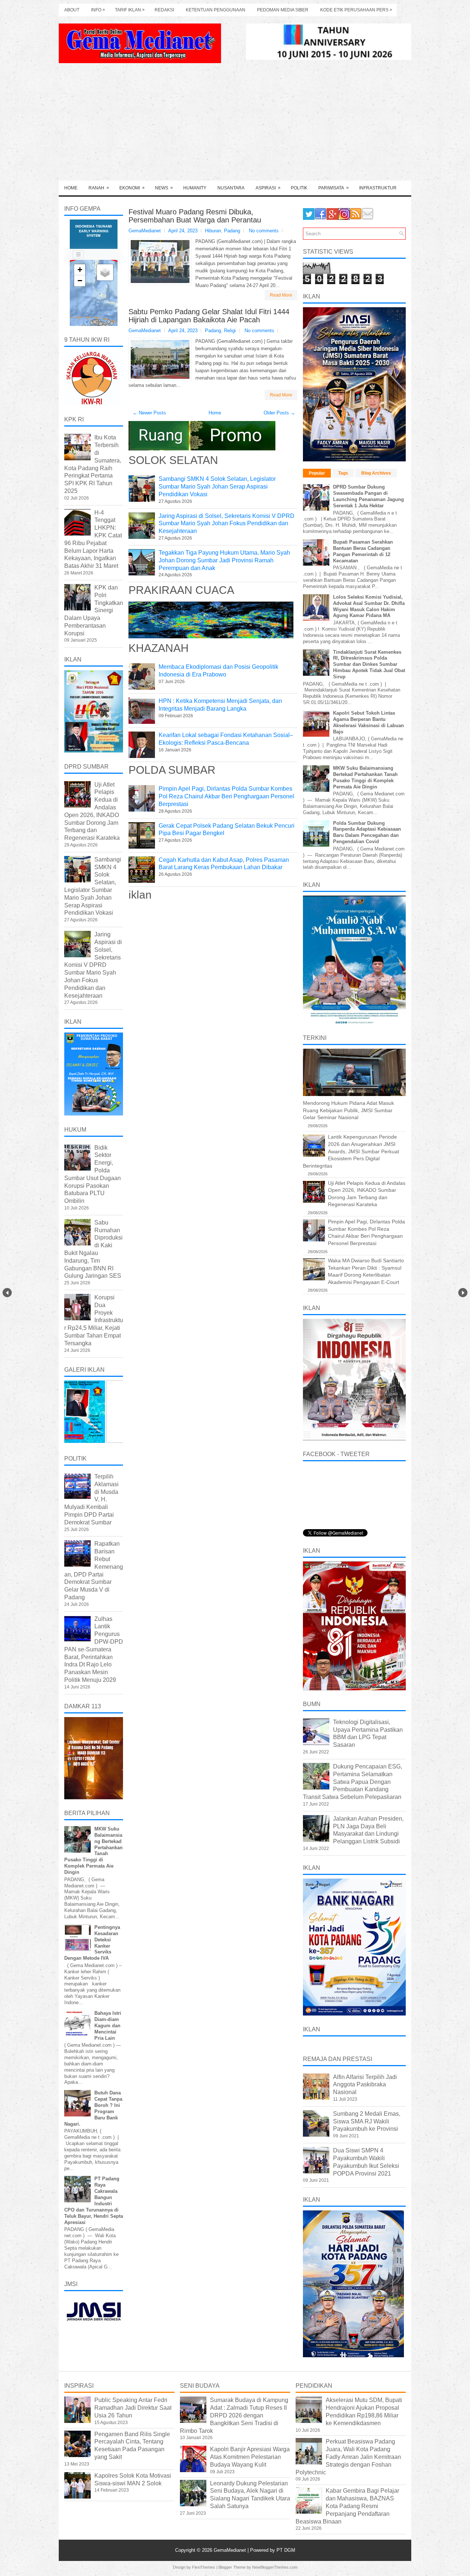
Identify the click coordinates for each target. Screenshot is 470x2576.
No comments (264, 231)
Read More (281, 295)
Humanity (195, 188)
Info (98, 10)
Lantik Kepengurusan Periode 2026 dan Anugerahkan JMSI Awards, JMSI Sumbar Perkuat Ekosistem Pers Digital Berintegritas (351, 1151)
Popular (317, 473)
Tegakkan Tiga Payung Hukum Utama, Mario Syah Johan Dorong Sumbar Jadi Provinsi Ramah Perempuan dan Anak (224, 560)
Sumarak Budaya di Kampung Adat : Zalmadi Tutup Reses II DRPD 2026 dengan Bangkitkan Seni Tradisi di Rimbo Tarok (234, 2415)
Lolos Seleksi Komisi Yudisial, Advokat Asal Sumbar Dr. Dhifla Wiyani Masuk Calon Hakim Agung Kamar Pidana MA (369, 606)
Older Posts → (279, 413)
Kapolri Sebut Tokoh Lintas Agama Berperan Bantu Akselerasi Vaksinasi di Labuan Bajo (368, 722)
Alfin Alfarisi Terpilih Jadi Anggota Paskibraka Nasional (365, 2085)
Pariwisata (334, 188)
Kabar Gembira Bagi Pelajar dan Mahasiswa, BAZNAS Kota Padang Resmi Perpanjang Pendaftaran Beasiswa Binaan (347, 2506)
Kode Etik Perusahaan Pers (356, 10)
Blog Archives (376, 473)
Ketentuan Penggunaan (216, 10)
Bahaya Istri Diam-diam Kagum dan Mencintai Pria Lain (108, 2026)
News (164, 188)
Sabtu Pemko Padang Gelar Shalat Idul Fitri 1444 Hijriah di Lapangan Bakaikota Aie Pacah (209, 316)
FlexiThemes (204, 2567)
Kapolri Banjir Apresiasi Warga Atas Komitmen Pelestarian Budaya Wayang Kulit (250, 2457)
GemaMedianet (231, 2550)
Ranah (99, 188)
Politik (299, 188)
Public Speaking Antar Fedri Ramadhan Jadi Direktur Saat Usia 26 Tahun (133, 2408)
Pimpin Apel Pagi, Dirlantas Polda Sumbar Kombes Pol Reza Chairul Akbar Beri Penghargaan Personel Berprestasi (226, 796)
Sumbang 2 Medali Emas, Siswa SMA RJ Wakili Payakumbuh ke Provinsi (367, 2121)
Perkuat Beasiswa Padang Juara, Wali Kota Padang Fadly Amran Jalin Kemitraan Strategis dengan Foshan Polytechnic (348, 2457)
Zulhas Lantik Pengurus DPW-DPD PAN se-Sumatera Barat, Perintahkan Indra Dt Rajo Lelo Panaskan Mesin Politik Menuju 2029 (94, 1649)
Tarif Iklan (130, 10)
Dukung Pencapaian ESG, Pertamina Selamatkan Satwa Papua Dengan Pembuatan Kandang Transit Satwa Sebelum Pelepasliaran (352, 1782)
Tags (343, 473)
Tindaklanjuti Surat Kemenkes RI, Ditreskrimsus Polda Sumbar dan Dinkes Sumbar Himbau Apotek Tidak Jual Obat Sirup (369, 665)
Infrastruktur (378, 188)
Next (463, 1293)
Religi (230, 331)
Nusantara (231, 188)
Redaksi (164, 10)
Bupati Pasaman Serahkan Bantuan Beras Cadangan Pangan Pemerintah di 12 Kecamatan (363, 551)
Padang (232, 231)
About (72, 10)
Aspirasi (268, 188)
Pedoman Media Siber (283, 10)
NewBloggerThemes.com (275, 2567)
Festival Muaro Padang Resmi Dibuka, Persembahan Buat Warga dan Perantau (195, 216)
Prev (7, 1293)
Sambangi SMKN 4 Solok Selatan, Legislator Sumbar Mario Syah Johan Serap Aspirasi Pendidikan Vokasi (217, 487)
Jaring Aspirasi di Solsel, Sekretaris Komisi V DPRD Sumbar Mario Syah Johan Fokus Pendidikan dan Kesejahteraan (227, 524)
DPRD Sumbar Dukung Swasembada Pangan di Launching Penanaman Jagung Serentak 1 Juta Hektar (368, 496)
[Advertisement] (235, 126)
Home (71, 188)
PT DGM (286, 2550)
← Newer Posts (149, 413)
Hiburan (213, 231)
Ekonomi (132, 188)
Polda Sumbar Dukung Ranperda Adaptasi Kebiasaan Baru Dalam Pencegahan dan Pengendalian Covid (367, 832)
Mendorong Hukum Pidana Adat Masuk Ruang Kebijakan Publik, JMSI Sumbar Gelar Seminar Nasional (348, 1110)
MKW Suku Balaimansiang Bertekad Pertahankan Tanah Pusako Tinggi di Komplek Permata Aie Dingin (365, 777)
